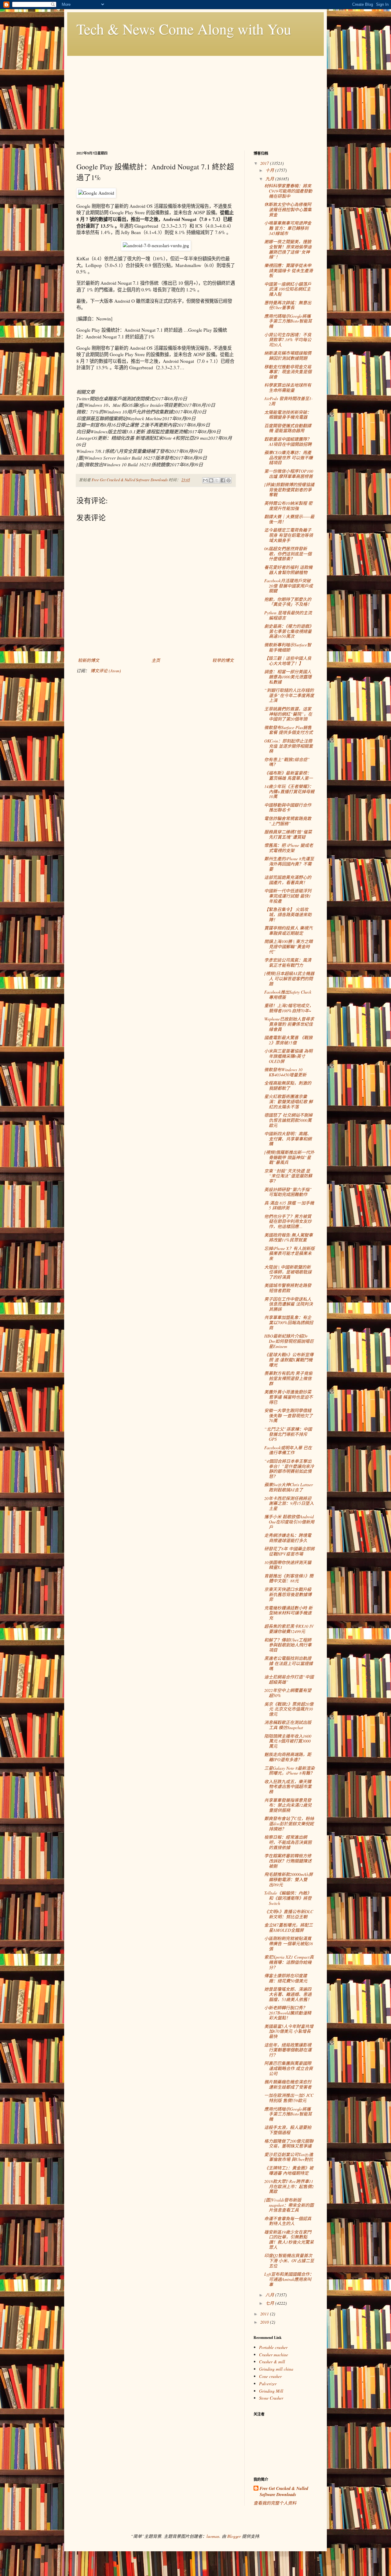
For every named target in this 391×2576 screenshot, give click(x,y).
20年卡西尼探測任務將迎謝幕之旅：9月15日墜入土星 (289, 1503)
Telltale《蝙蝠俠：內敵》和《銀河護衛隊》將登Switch (288, 1898)
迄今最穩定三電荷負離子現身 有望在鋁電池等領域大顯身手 (289, 535)
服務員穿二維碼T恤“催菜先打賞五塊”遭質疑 (288, 834)
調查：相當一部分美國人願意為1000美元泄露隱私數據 (288, 677)
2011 (265, 2314)
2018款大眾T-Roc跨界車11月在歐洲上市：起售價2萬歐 (289, 2186)
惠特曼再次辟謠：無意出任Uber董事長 (288, 305)
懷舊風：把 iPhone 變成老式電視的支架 (289, 848)
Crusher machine (274, 2355)
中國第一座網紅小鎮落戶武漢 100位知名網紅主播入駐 (288, 289)
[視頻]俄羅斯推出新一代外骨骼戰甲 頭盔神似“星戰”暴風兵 (289, 1157)
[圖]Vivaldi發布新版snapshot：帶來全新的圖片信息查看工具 (289, 2205)
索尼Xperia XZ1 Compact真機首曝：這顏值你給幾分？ (289, 1962)
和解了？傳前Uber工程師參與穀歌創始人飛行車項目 (288, 1645)
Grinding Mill (271, 2391)
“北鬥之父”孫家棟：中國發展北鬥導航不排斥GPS (288, 1434)
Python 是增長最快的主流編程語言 (288, 615)
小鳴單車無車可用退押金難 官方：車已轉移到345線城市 (288, 228)
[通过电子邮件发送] (205, 480)
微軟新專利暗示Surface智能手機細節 (288, 647)
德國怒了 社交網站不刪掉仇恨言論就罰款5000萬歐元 (288, 1120)
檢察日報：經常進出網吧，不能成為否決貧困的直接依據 (288, 1842)
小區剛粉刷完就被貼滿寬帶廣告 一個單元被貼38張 (289, 1944)
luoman (213, 2536)
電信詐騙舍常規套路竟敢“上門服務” (288, 821)
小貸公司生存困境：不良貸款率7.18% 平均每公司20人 (288, 340)
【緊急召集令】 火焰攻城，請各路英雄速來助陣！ (288, 914)
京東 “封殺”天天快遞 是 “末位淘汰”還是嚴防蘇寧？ (288, 1176)
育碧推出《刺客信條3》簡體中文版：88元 (289, 1578)
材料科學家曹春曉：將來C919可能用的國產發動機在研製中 (288, 191)
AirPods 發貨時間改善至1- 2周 (289, 401)
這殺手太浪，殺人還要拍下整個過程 (288, 2130)
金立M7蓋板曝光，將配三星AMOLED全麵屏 (289, 1927)
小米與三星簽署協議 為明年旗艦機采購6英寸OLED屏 (288, 1056)
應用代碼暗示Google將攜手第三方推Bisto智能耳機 (288, 321)
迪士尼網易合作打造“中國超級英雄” (289, 1679)
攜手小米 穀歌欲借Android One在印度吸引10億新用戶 (289, 1522)
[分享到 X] (217, 480)
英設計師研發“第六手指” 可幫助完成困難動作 (288, 1192)
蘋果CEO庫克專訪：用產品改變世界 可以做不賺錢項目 (289, 458)
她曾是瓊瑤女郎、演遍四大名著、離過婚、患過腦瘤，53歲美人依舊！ (288, 1994)
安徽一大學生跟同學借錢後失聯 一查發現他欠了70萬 (289, 1416)
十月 (270, 170)
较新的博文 (89, 660)
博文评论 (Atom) (106, 671)
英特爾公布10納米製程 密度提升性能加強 (288, 506)
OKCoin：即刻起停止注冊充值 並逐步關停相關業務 (289, 746)
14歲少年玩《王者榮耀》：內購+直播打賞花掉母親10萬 (289, 791)
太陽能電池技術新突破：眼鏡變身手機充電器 (288, 415)
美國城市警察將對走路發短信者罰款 (288, 1288)
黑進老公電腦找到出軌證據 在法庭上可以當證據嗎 (289, 1663)
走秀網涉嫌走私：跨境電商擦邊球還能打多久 (288, 1538)
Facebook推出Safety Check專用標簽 (288, 995)
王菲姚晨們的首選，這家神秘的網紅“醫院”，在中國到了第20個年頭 (288, 714)
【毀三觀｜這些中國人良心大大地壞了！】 (288, 661)
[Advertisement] (195, 99)
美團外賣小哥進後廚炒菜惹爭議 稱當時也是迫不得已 (289, 1397)
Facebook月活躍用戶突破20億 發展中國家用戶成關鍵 (289, 586)
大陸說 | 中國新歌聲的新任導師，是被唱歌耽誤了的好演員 (288, 1272)
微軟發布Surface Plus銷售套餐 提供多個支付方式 (289, 730)
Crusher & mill (272, 2362)
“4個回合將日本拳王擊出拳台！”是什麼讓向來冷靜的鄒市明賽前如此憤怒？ (289, 1469)
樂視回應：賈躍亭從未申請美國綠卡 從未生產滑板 (289, 271)
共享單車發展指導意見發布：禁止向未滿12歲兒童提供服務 (288, 1805)
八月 (270, 2295)
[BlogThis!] (211, 480)
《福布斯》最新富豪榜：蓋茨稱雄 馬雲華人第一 (289, 775)
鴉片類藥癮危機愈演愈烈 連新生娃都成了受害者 (288, 2084)
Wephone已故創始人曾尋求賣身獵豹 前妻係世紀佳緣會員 (289, 1024)
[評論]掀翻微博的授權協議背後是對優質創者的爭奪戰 (289, 490)
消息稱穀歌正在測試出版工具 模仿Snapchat (288, 1725)
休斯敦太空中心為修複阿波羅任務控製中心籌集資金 (288, 210)
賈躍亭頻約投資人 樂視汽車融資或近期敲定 (288, 930)
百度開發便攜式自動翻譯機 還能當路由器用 (288, 428)
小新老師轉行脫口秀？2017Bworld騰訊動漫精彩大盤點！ (288, 2013)
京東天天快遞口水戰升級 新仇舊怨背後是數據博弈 (288, 1594)
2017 (265, 163)
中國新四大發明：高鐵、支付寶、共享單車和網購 (288, 1139)
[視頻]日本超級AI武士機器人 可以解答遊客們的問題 (289, 979)
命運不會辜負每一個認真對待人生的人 (288, 2221)
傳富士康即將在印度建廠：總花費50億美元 (286, 1978)
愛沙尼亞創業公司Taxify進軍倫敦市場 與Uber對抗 (289, 2157)
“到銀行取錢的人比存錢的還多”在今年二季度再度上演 (289, 695)
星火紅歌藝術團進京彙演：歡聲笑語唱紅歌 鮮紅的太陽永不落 (289, 1102)
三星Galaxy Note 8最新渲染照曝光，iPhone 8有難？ (289, 1771)
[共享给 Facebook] (223, 480)
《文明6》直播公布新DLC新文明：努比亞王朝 (289, 1914)
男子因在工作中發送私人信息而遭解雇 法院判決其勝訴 (289, 1304)
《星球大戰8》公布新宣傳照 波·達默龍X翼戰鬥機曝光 (289, 1360)
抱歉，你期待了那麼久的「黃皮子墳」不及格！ (288, 602)
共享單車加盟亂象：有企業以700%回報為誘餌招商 (289, 1322)
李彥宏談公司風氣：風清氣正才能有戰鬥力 (288, 963)
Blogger (234, 2536)
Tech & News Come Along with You (184, 29)
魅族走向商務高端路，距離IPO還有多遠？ (288, 1757)
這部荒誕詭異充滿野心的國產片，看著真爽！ (288, 880)
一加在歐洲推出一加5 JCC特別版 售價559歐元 (289, 2098)
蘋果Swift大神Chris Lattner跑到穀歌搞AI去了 (289, 1487)
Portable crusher (273, 2347)
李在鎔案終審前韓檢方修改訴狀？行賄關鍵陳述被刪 (288, 1861)
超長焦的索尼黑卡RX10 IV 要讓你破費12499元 (289, 1629)
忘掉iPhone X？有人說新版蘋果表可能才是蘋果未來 (289, 1254)
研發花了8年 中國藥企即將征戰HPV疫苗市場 (289, 1551)
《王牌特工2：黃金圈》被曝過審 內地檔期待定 (289, 2170)
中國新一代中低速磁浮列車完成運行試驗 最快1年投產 (288, 896)
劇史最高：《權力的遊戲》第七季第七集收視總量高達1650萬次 (289, 631)
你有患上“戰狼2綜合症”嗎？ (287, 762)
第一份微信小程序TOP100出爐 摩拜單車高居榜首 (289, 474)
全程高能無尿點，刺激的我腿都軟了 (288, 1086)
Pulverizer (268, 2384)
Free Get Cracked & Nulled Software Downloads (284, 2492)
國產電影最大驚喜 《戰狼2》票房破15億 (288, 1040)
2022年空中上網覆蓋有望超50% (288, 1693)
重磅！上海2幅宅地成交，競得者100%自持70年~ (289, 1008)
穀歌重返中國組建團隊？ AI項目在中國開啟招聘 (288, 442)
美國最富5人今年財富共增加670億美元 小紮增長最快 (289, 2031)
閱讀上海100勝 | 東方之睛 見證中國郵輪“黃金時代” (289, 947)
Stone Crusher (271, 2398)
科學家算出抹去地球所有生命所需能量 (288, 388)
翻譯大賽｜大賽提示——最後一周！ (289, 519)
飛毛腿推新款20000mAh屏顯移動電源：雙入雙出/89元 (289, 1879)
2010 (265, 2322)
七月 (270, 2303)
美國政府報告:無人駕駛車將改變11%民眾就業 (289, 1237)
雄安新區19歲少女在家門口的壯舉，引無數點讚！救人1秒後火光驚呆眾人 (289, 2240)
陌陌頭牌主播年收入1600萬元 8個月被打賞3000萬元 (288, 1741)
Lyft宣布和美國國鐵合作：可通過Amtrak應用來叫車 (289, 2279)
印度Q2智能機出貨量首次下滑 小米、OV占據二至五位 (289, 2261)
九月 (270, 179)
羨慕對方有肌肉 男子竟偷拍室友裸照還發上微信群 (288, 1378)
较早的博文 (223, 660)
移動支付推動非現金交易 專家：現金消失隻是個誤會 (288, 372)
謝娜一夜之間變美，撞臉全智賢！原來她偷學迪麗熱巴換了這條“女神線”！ (288, 249)
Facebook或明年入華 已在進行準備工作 (288, 1450)
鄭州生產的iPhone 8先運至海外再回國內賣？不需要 (289, 864)
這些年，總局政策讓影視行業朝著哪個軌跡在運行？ (288, 2050)
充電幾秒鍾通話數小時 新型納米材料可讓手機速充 (288, 1613)
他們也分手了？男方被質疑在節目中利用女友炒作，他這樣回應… (288, 1221)
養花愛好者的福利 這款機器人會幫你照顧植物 (288, 570)
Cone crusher (270, 2376)
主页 (156, 660)
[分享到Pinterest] (228, 480)
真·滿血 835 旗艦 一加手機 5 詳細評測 (289, 1205)
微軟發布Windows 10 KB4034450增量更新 (285, 1072)
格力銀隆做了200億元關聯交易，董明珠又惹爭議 (289, 2144)
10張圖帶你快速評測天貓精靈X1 (288, 1565)
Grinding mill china (276, 2369)
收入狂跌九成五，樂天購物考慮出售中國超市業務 (288, 1787)
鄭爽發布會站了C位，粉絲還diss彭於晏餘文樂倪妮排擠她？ (289, 1824)
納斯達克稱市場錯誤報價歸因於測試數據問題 (288, 356)
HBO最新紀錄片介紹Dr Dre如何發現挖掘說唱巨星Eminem (289, 1341)
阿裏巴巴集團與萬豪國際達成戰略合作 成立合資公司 (289, 2068)
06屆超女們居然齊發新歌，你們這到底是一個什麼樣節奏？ (288, 554)
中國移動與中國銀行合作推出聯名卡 (288, 807)
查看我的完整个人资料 (275, 2503)
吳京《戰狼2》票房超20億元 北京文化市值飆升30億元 (289, 1709)
